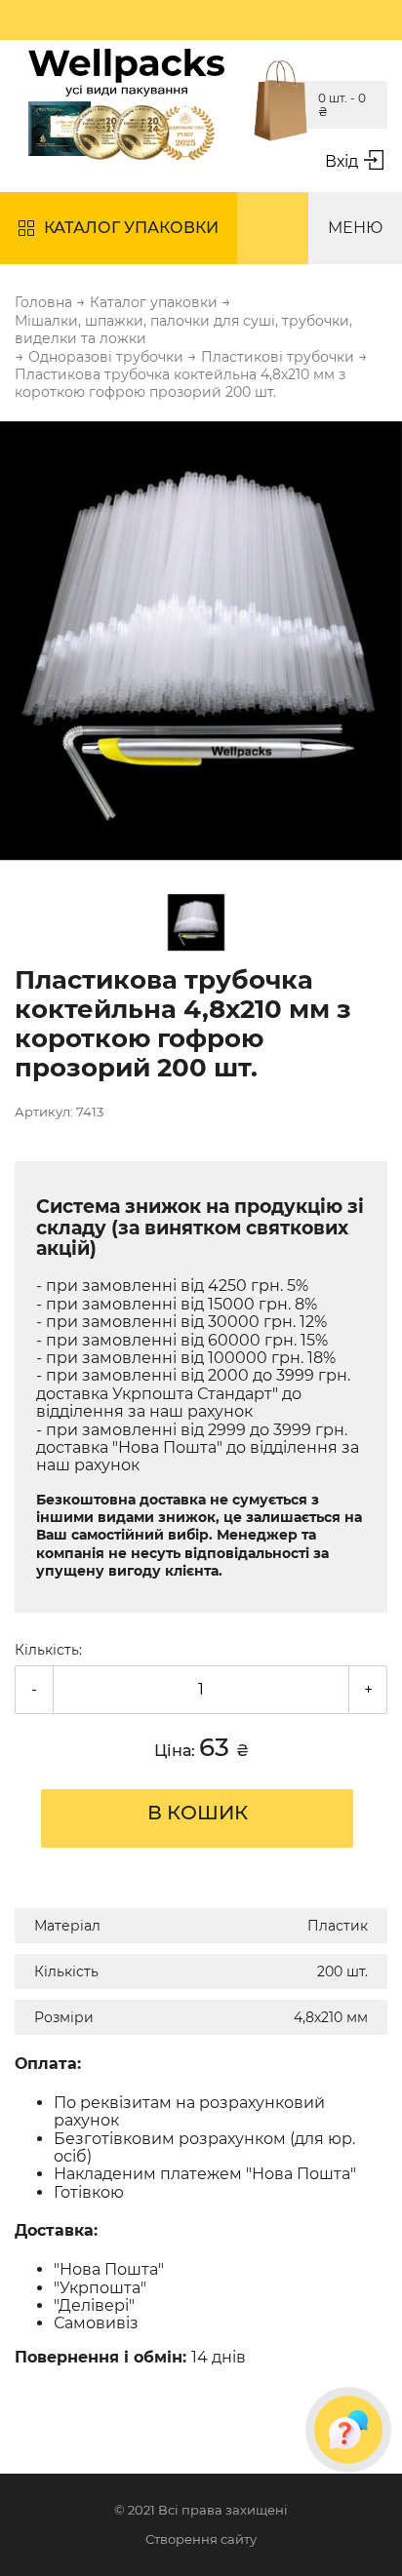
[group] (201, 643)
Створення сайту (201, 2539)
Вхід (342, 161)
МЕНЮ (355, 228)
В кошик (198, 1813)
